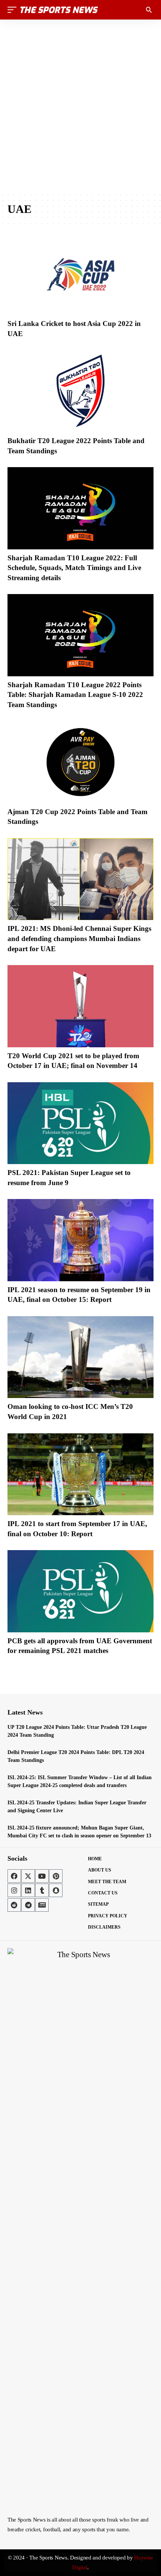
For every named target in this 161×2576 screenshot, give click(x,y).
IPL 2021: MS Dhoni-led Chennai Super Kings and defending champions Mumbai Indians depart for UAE (79, 938)
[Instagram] (14, 1890)
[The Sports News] (59, 10)
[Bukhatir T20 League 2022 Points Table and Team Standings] (80, 391)
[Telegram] (28, 1905)
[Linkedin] (28, 1890)
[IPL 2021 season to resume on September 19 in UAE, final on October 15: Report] (80, 1240)
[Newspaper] (42, 1905)
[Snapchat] (56, 1890)
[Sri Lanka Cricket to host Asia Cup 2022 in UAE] (80, 274)
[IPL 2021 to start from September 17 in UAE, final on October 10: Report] (80, 1474)
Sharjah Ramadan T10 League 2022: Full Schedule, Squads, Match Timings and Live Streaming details (74, 568)
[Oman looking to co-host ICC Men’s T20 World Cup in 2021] (80, 1357)
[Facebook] (14, 1876)
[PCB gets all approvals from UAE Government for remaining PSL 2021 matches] (80, 1591)
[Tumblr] (42, 1890)
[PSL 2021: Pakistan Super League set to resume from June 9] (80, 1123)
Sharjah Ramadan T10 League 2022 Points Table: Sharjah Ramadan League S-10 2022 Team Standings (75, 695)
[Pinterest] (56, 1876)
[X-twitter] (28, 1876)
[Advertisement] (80, 106)
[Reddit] (14, 1905)
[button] (14, 10)
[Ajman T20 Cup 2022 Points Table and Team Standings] (80, 762)
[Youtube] (42, 1876)
